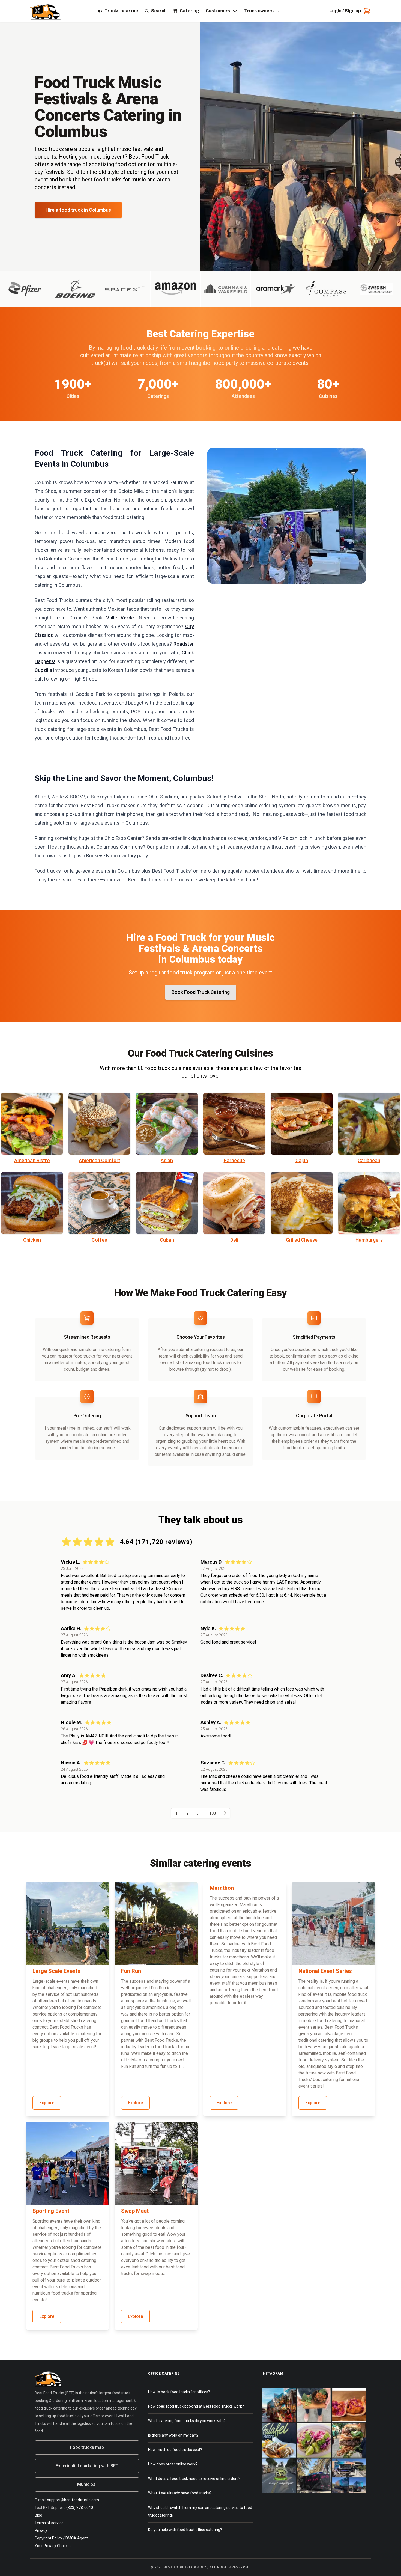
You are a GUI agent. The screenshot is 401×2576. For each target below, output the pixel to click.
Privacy (41, 2530)
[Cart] (366, 11)
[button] (225, 1813)
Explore (47, 2103)
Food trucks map (87, 2447)
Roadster (184, 644)
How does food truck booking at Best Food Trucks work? (196, 2406)
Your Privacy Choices (53, 2546)
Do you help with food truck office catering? (185, 2530)
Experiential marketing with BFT (87, 2466)
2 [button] (187, 1813)
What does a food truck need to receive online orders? (194, 2479)
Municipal (87, 2484)
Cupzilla (43, 670)
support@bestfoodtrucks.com (73, 2500)
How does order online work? (173, 2464)
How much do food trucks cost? (175, 2450)
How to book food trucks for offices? (179, 2392)
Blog (38, 2515)
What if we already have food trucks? (180, 2493)
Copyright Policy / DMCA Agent (61, 2538)
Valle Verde (120, 618)
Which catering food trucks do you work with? (187, 2421)
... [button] (199, 1813)
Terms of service (49, 2523)
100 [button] (213, 1813)
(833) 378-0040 (80, 2508)
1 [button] (176, 1813)
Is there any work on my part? (173, 2435)
